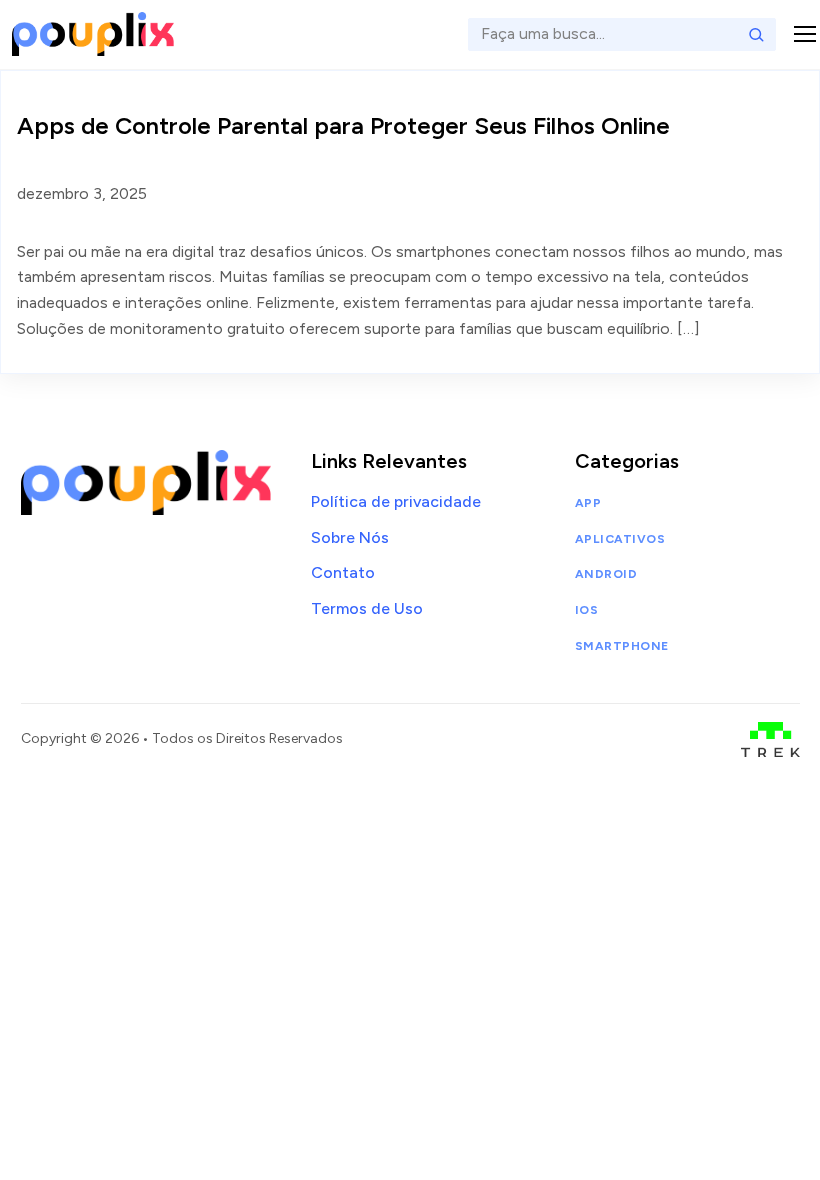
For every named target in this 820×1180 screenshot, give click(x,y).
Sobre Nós (350, 537)
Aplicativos (620, 539)
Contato (343, 572)
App (588, 503)
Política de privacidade (396, 501)
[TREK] (770, 739)
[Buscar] (756, 34)
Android (606, 574)
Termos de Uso (367, 608)
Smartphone (622, 646)
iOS (586, 610)
